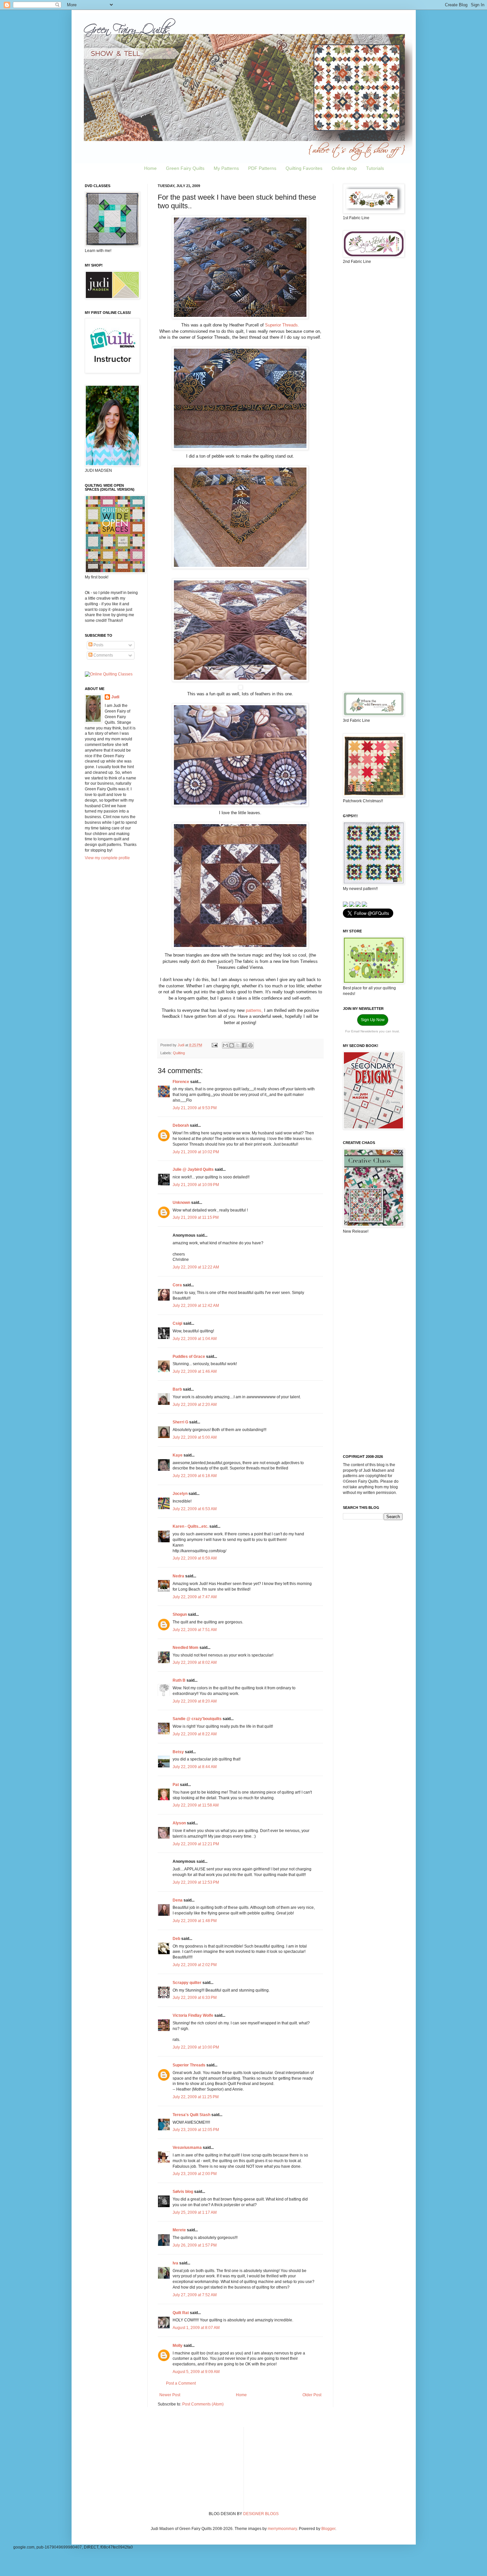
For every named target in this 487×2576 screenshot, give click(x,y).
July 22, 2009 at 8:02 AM (195, 1662)
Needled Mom (186, 1648)
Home (150, 168)
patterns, (254, 1010)
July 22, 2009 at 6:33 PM (195, 1998)
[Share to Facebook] (244, 1045)
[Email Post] (214, 1045)
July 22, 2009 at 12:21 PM (196, 1844)
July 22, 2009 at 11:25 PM (196, 2097)
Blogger (328, 2529)
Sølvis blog (183, 2192)
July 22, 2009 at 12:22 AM (196, 1267)
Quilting (179, 1053)
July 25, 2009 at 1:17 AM (195, 2212)
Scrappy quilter (187, 1983)
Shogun (180, 1614)
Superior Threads (189, 2065)
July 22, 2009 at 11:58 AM (196, 1805)
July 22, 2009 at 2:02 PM (195, 1965)
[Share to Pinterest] (250, 1045)
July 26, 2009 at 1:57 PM (195, 2245)
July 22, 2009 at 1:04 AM (195, 1339)
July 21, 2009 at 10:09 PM (196, 1185)
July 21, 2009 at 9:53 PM (195, 1108)
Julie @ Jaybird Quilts (193, 1169)
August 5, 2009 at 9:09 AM (196, 2372)
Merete (179, 2230)
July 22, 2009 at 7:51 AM (195, 1630)
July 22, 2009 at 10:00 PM (196, 2047)
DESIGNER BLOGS (261, 2514)
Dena (178, 1900)
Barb (177, 1389)
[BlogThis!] (232, 1045)
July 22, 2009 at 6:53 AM (195, 1509)
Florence (181, 1082)
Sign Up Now (373, 1020)
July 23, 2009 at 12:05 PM (196, 2130)
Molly (178, 2346)
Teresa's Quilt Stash (191, 2115)
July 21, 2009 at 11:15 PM (196, 1217)
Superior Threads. (282, 325)
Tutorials (375, 168)
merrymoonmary (282, 2529)
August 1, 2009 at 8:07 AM (196, 2328)
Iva (175, 2263)
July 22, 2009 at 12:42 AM (196, 1306)
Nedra (178, 1576)
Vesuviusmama (187, 2148)
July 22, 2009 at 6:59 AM (195, 1558)
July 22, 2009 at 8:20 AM (195, 1701)
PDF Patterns (262, 168)
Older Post (312, 2395)
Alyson (179, 1823)
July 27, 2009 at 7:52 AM (195, 2295)
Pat (176, 1785)
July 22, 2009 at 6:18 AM (195, 1476)
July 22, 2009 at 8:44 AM (195, 1767)
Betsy (178, 1752)
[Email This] (225, 1045)
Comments (103, 655)
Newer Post (170, 2395)
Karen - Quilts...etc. (190, 1526)
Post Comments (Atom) (203, 2404)
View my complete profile (107, 858)
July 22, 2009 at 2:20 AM (195, 1405)
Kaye (178, 1455)
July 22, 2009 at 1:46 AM (195, 1371)
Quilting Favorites (304, 168)
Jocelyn (180, 1494)
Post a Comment (181, 2383)
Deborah (181, 1125)
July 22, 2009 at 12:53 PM (196, 1882)
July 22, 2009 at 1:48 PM (195, 1921)
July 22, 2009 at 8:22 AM (195, 1734)
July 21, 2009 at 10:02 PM (196, 1152)
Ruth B (179, 1680)
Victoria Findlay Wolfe (193, 2015)
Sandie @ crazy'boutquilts (197, 1719)
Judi (115, 697)
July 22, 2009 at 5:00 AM (195, 1437)
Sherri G (180, 1422)
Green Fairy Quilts (185, 168)
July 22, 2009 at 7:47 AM (195, 1597)
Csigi (177, 1323)
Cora (177, 1285)
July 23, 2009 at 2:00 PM (195, 2174)
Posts (98, 645)
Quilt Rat (181, 2313)
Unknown (181, 1203)
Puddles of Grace (189, 1357)
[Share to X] (238, 1045)
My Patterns (226, 168)
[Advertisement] (373, 374)
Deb (176, 1939)
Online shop (344, 168)
